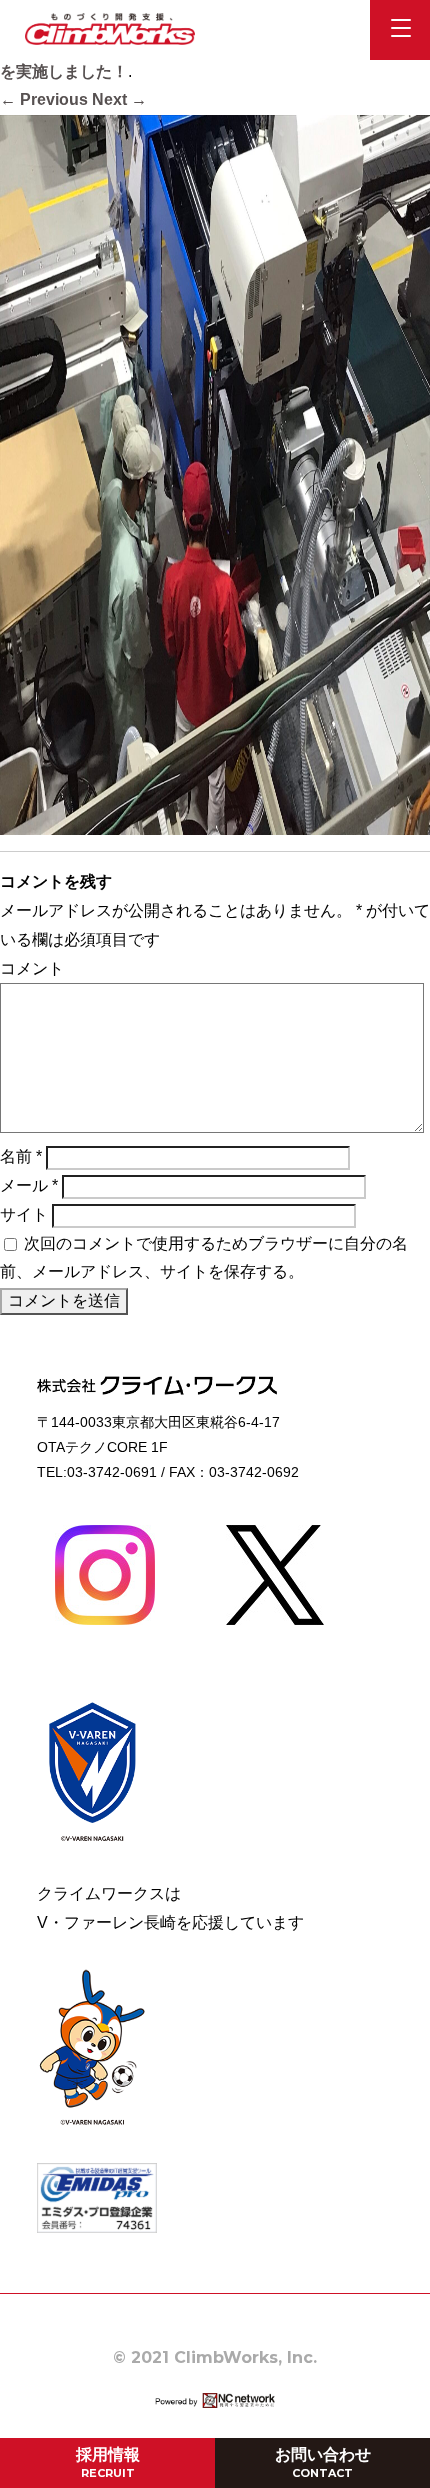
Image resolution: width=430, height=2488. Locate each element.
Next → (119, 99)
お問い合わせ (323, 2463)
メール (29, 1185)
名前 (21, 1156)
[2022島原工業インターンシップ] (215, 819)
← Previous (44, 99)
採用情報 (108, 2463)
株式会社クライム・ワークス (110, 29)
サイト (24, 1214)
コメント (32, 968)
